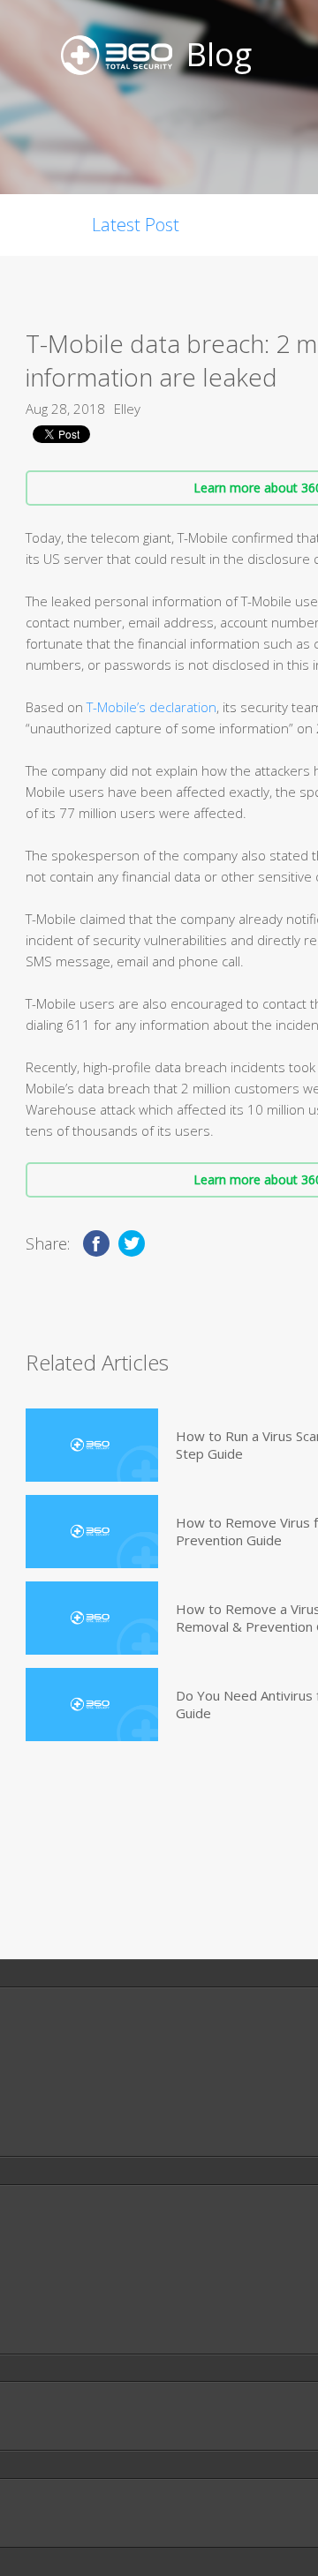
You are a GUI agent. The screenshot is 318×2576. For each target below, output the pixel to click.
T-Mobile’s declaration (151, 707)
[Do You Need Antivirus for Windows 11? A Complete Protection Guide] (92, 1705)
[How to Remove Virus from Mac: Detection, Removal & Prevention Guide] (92, 1532)
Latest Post (136, 225)
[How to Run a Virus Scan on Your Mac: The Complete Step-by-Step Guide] (92, 1445)
